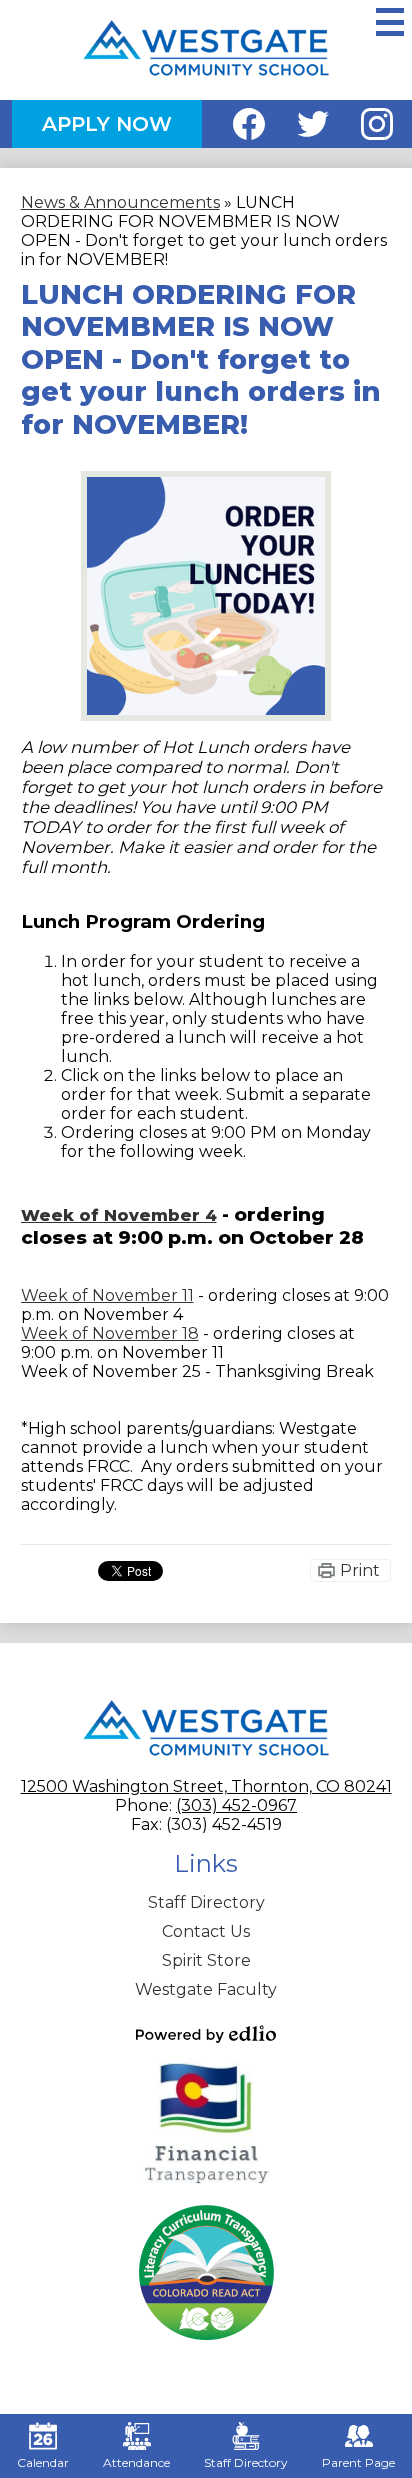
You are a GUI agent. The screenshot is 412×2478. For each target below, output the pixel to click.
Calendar (43, 2462)
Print (360, 1570)
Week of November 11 (107, 1295)
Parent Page (358, 2462)
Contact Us (206, 1931)
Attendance (136, 2462)
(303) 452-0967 (236, 1805)
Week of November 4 (119, 1215)
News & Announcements (120, 202)
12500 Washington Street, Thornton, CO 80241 (206, 1786)
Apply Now (107, 124)
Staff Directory (206, 1902)
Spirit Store (206, 1960)
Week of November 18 (110, 1333)
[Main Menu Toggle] (390, 22)
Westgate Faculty (206, 1989)
